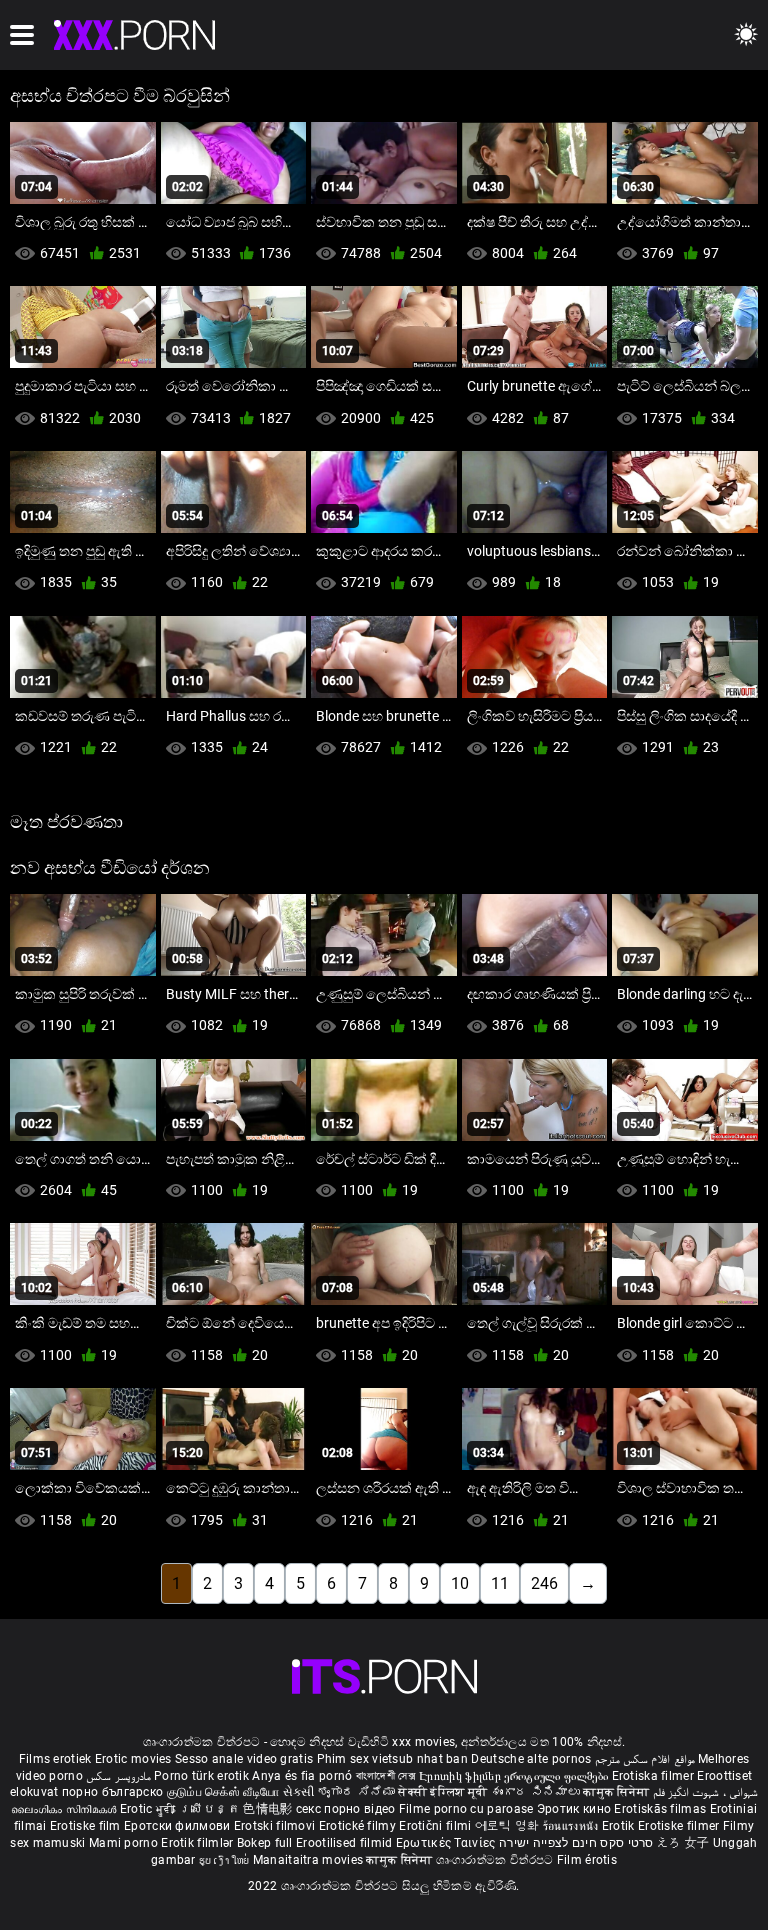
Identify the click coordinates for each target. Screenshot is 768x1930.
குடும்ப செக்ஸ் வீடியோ (223, 1792)
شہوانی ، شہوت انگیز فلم (705, 1792)
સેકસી (299, 1792)
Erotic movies (135, 1759)
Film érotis (587, 1860)
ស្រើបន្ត (211, 1809)
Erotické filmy (359, 1826)
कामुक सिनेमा (617, 1792)
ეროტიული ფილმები (557, 1776)
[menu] (22, 35)
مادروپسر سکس (118, 1776)
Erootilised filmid (346, 1843)
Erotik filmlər (199, 1843)
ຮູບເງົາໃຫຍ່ (226, 1860)
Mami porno (123, 1843)
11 (500, 1583)
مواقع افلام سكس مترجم (645, 1759)
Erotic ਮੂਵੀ (149, 1809)
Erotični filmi (437, 1826)
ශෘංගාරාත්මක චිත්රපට (496, 1860)
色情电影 (269, 1809)
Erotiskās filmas (661, 1809)
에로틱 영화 (509, 1826)
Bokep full (265, 1843)
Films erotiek (55, 1759)
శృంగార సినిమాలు (537, 1792)
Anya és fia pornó (302, 1776)
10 (460, 1583)
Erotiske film (87, 1826)
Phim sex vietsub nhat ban (393, 1759)
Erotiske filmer (680, 1826)
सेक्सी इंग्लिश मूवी (442, 1792)
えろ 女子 (683, 1843)
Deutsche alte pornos (531, 1759)
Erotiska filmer (655, 1776)
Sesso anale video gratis (244, 1759)
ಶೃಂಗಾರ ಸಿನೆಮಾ (358, 1792)
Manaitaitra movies (310, 1860)
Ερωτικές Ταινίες (447, 1843)
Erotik (620, 1826)
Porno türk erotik (201, 1776)
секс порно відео (346, 1809)
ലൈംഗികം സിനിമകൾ (65, 1809)
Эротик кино (576, 1809)
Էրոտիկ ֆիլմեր (461, 1776)
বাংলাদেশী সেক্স (386, 1776)
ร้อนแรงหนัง (572, 1826)
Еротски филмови (179, 1826)
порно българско (113, 1792)
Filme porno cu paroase (466, 1809)
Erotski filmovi (276, 1826)
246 (544, 1583)
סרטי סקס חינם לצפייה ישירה (576, 1843)
